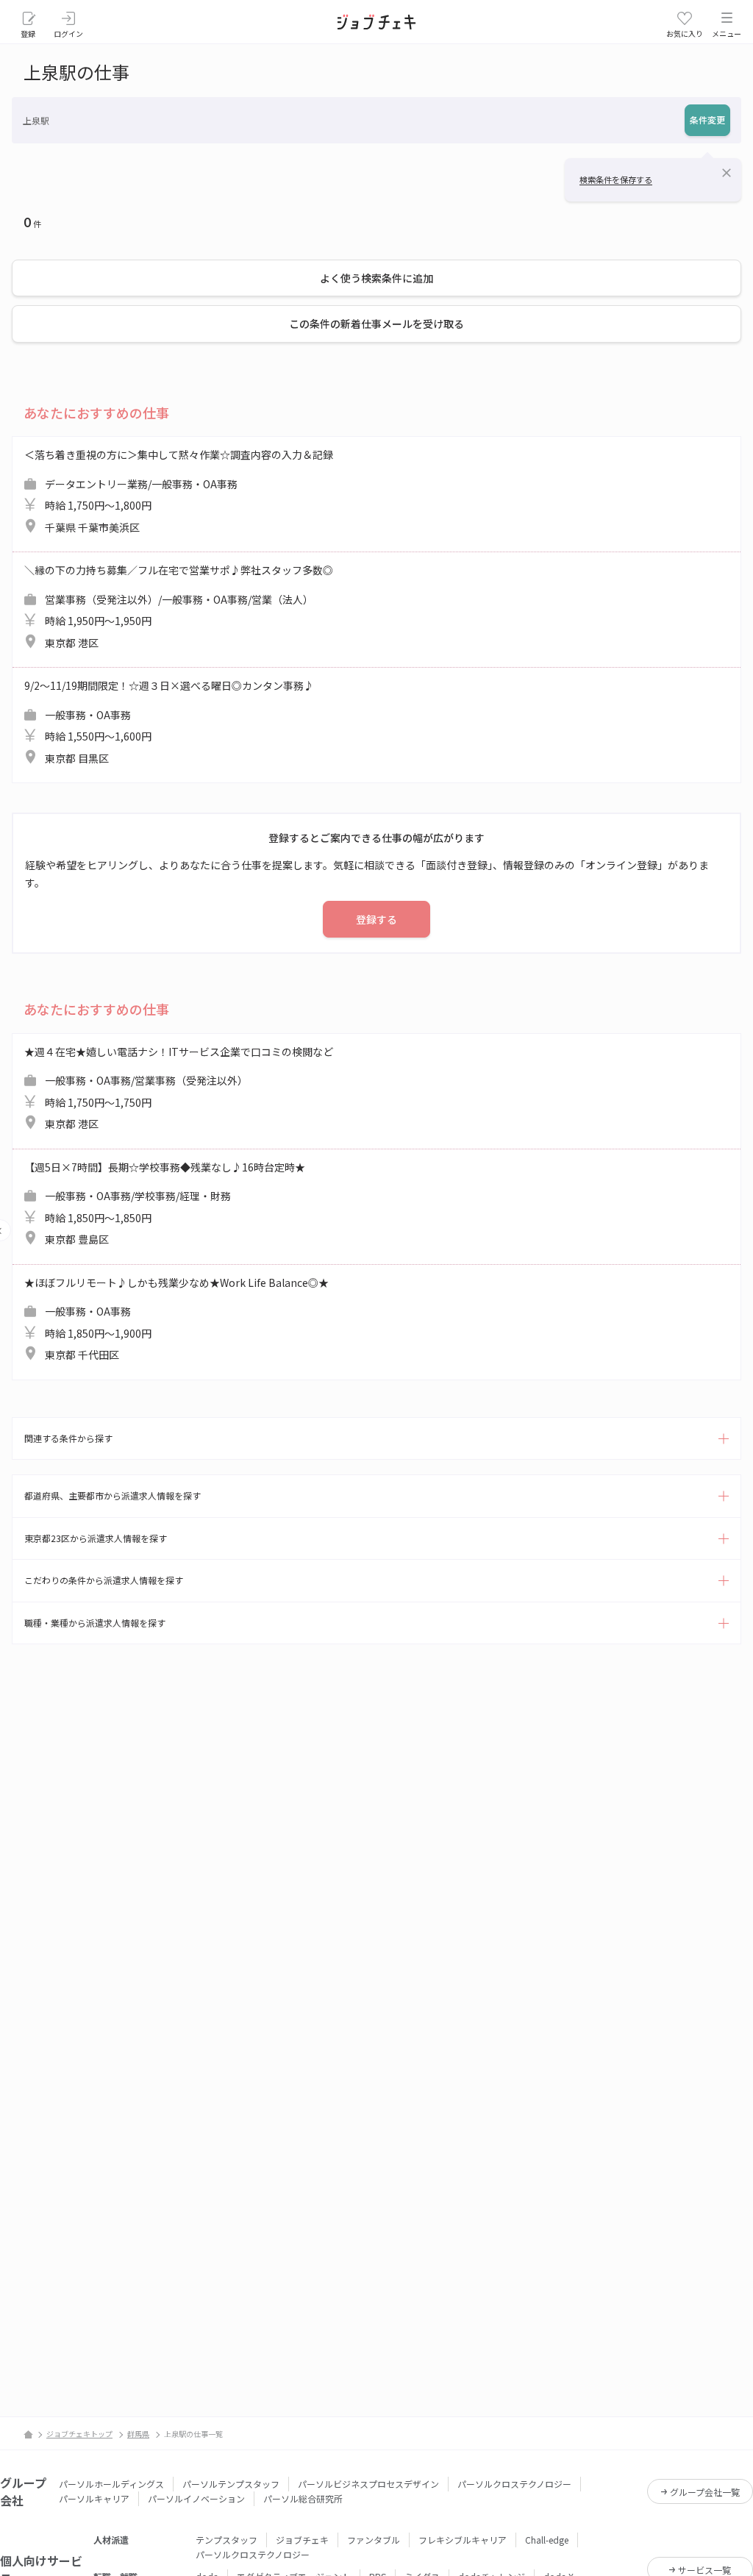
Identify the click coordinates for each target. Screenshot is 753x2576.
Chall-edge (547, 2540)
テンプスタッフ (226, 2540)
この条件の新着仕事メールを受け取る (376, 324)
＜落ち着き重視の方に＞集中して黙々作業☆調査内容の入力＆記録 (179, 491)
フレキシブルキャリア (463, 2540)
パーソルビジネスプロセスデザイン (368, 2484)
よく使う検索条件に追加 (376, 278)
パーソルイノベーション (196, 2498)
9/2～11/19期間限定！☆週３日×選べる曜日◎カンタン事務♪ (169, 722)
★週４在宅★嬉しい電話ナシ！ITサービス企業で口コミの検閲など (179, 1088)
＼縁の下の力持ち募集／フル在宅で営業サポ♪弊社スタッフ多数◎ (179, 606)
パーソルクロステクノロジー (514, 2484)
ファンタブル (374, 2540)
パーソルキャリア (94, 2498)
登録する (376, 919)
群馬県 (138, 2434)
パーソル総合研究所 (303, 2498)
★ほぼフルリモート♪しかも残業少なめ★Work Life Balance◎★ (176, 1319)
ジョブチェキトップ (79, 2434)
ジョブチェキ (302, 2540)
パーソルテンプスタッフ (231, 2484)
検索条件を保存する (616, 179)
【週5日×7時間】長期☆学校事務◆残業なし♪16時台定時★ (165, 1203)
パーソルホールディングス (111, 2484)
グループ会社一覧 (705, 2492)
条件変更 (707, 119)
